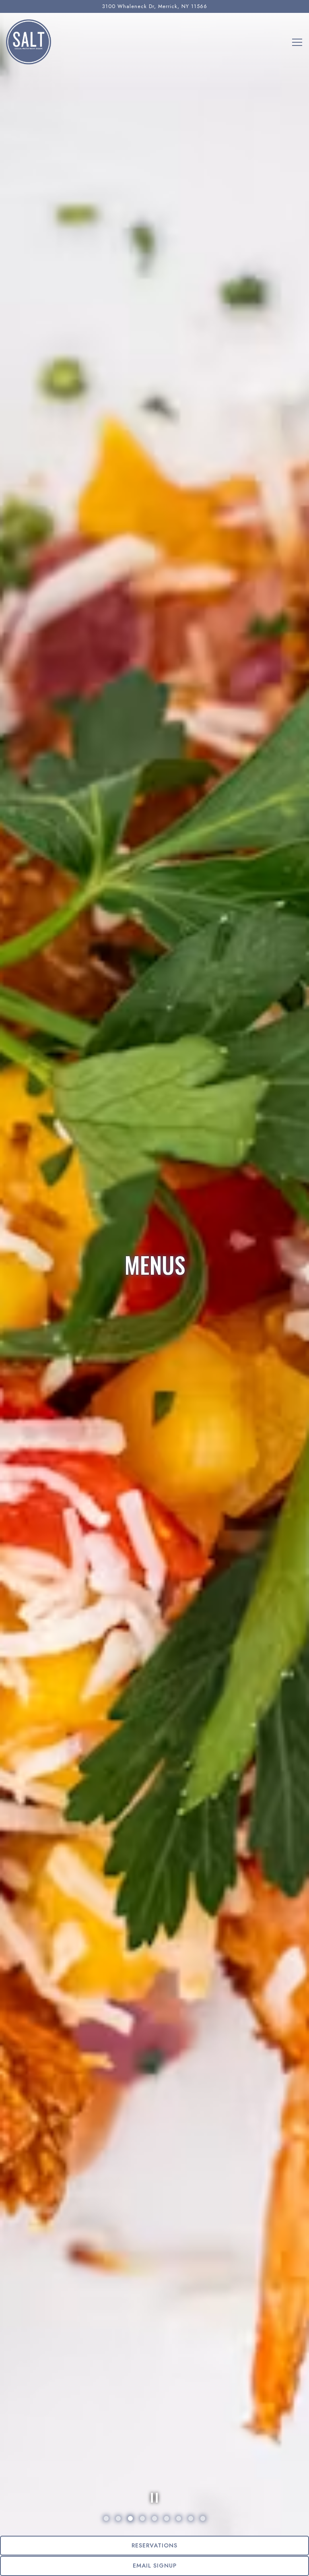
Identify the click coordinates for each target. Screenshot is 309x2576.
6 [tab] (167, 2519)
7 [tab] (179, 2519)
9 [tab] (203, 2519)
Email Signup (155, 2566)
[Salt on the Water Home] (29, 41)
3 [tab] (130, 2519)
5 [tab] (154, 2519)
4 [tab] (142, 2519)
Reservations (154, 2545)
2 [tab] (118, 2519)
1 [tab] (106, 2519)
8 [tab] (191, 2519)
